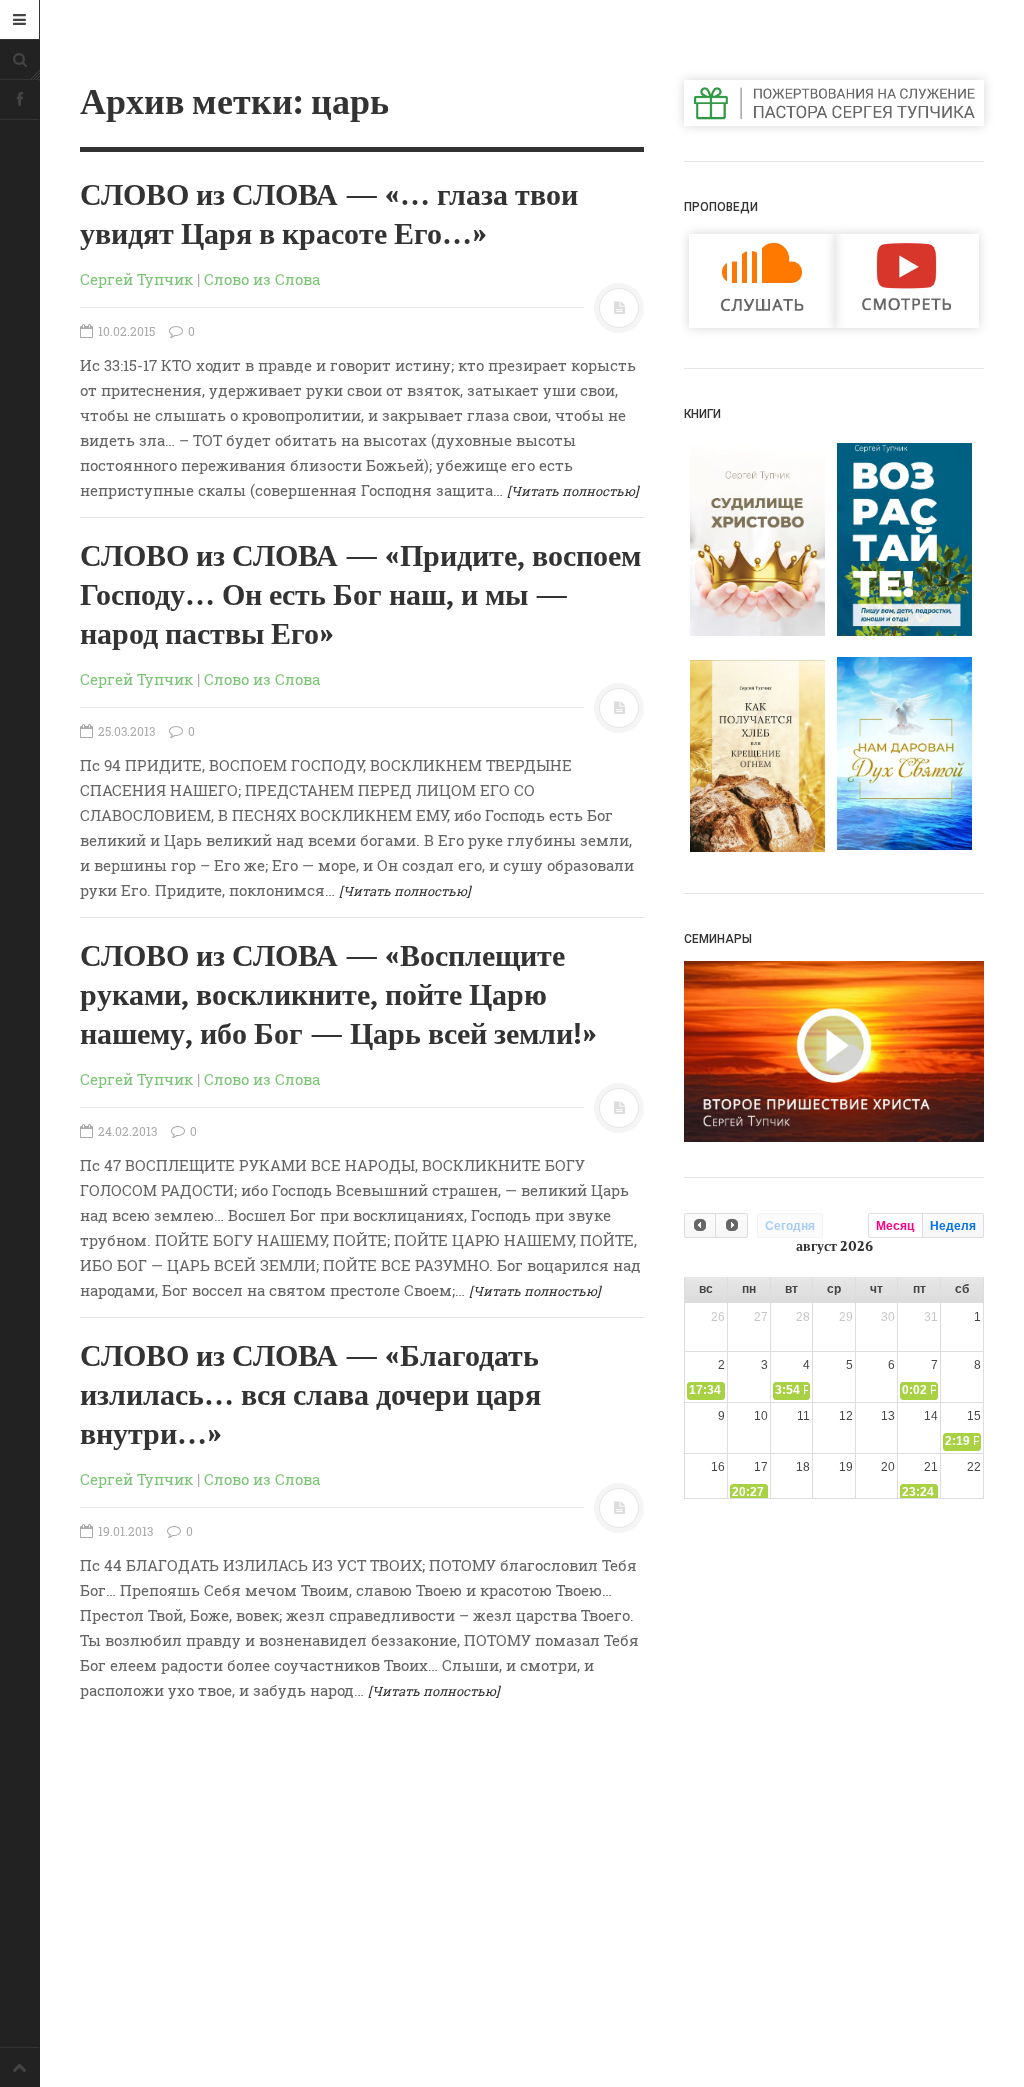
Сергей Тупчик (136, 279)
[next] (731, 1225)
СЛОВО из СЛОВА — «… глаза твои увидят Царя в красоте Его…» (329, 215)
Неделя (953, 1226)
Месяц (895, 1226)
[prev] (700, 1225)
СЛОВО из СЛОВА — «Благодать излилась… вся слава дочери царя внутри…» (310, 1396)
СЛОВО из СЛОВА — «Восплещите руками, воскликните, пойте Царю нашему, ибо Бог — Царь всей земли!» (338, 996)
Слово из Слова (262, 279)
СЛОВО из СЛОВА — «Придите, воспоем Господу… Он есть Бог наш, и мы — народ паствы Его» (360, 596)
